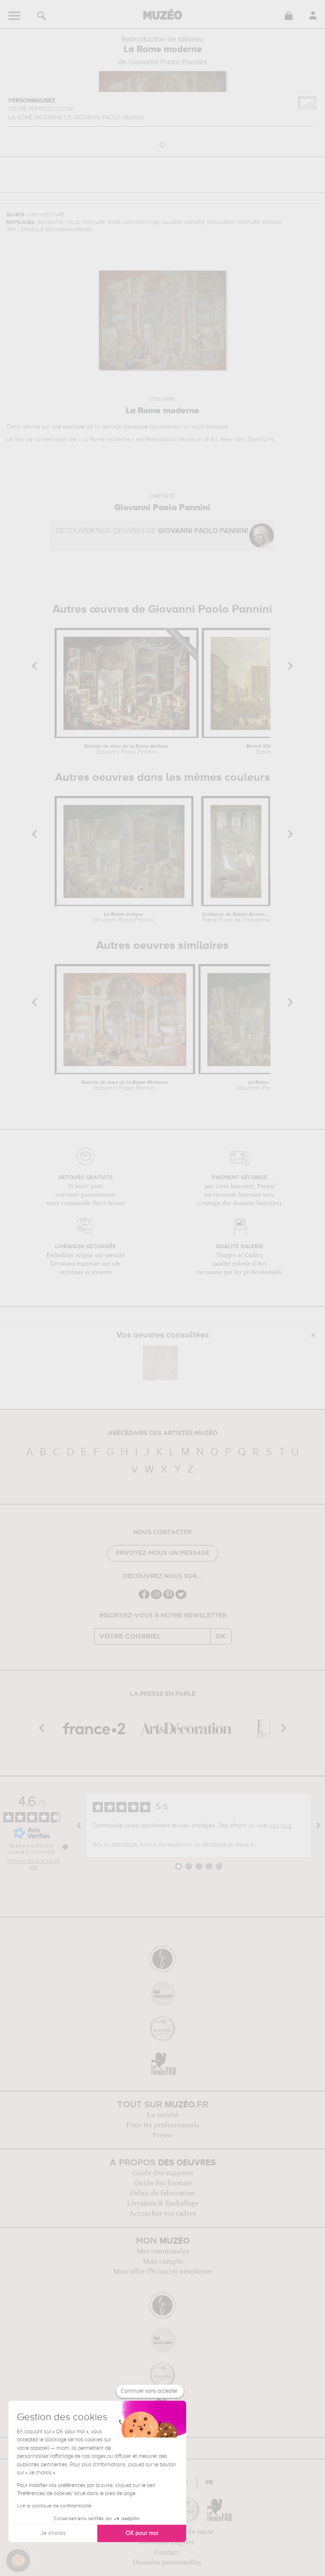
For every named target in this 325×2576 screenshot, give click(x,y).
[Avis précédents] (79, 1825)
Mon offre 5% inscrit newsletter (163, 2272)
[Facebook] (144, 1598)
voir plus (281, 1826)
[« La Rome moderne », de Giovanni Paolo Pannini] (160, 1363)
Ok (221, 1636)
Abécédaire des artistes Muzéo (163, 1433)
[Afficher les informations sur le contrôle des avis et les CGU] (65, 1847)
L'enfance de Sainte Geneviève (235, 918)
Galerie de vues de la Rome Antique (126, 749)
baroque (217, 427)
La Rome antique (124, 918)
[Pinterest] (169, 1598)
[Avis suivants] (318, 1825)
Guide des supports (163, 2173)
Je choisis (53, 2533)
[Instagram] (156, 1598)
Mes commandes (163, 2251)
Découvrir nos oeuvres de (152, 531)
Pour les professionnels (163, 2125)
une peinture (68, 427)
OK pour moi (142, 2533)
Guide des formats (163, 2183)
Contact (167, 2552)
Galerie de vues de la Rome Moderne (125, 1086)
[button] (18, 2561)
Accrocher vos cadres (162, 2214)
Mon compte (163, 2261)
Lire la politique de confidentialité (54, 2506)
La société (162, 2115)
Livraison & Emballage (163, 2203)
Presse (162, 2135)
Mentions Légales (167, 2542)
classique (135, 427)
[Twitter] (181, 1598)
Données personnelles (167, 2562)
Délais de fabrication (162, 2193)
